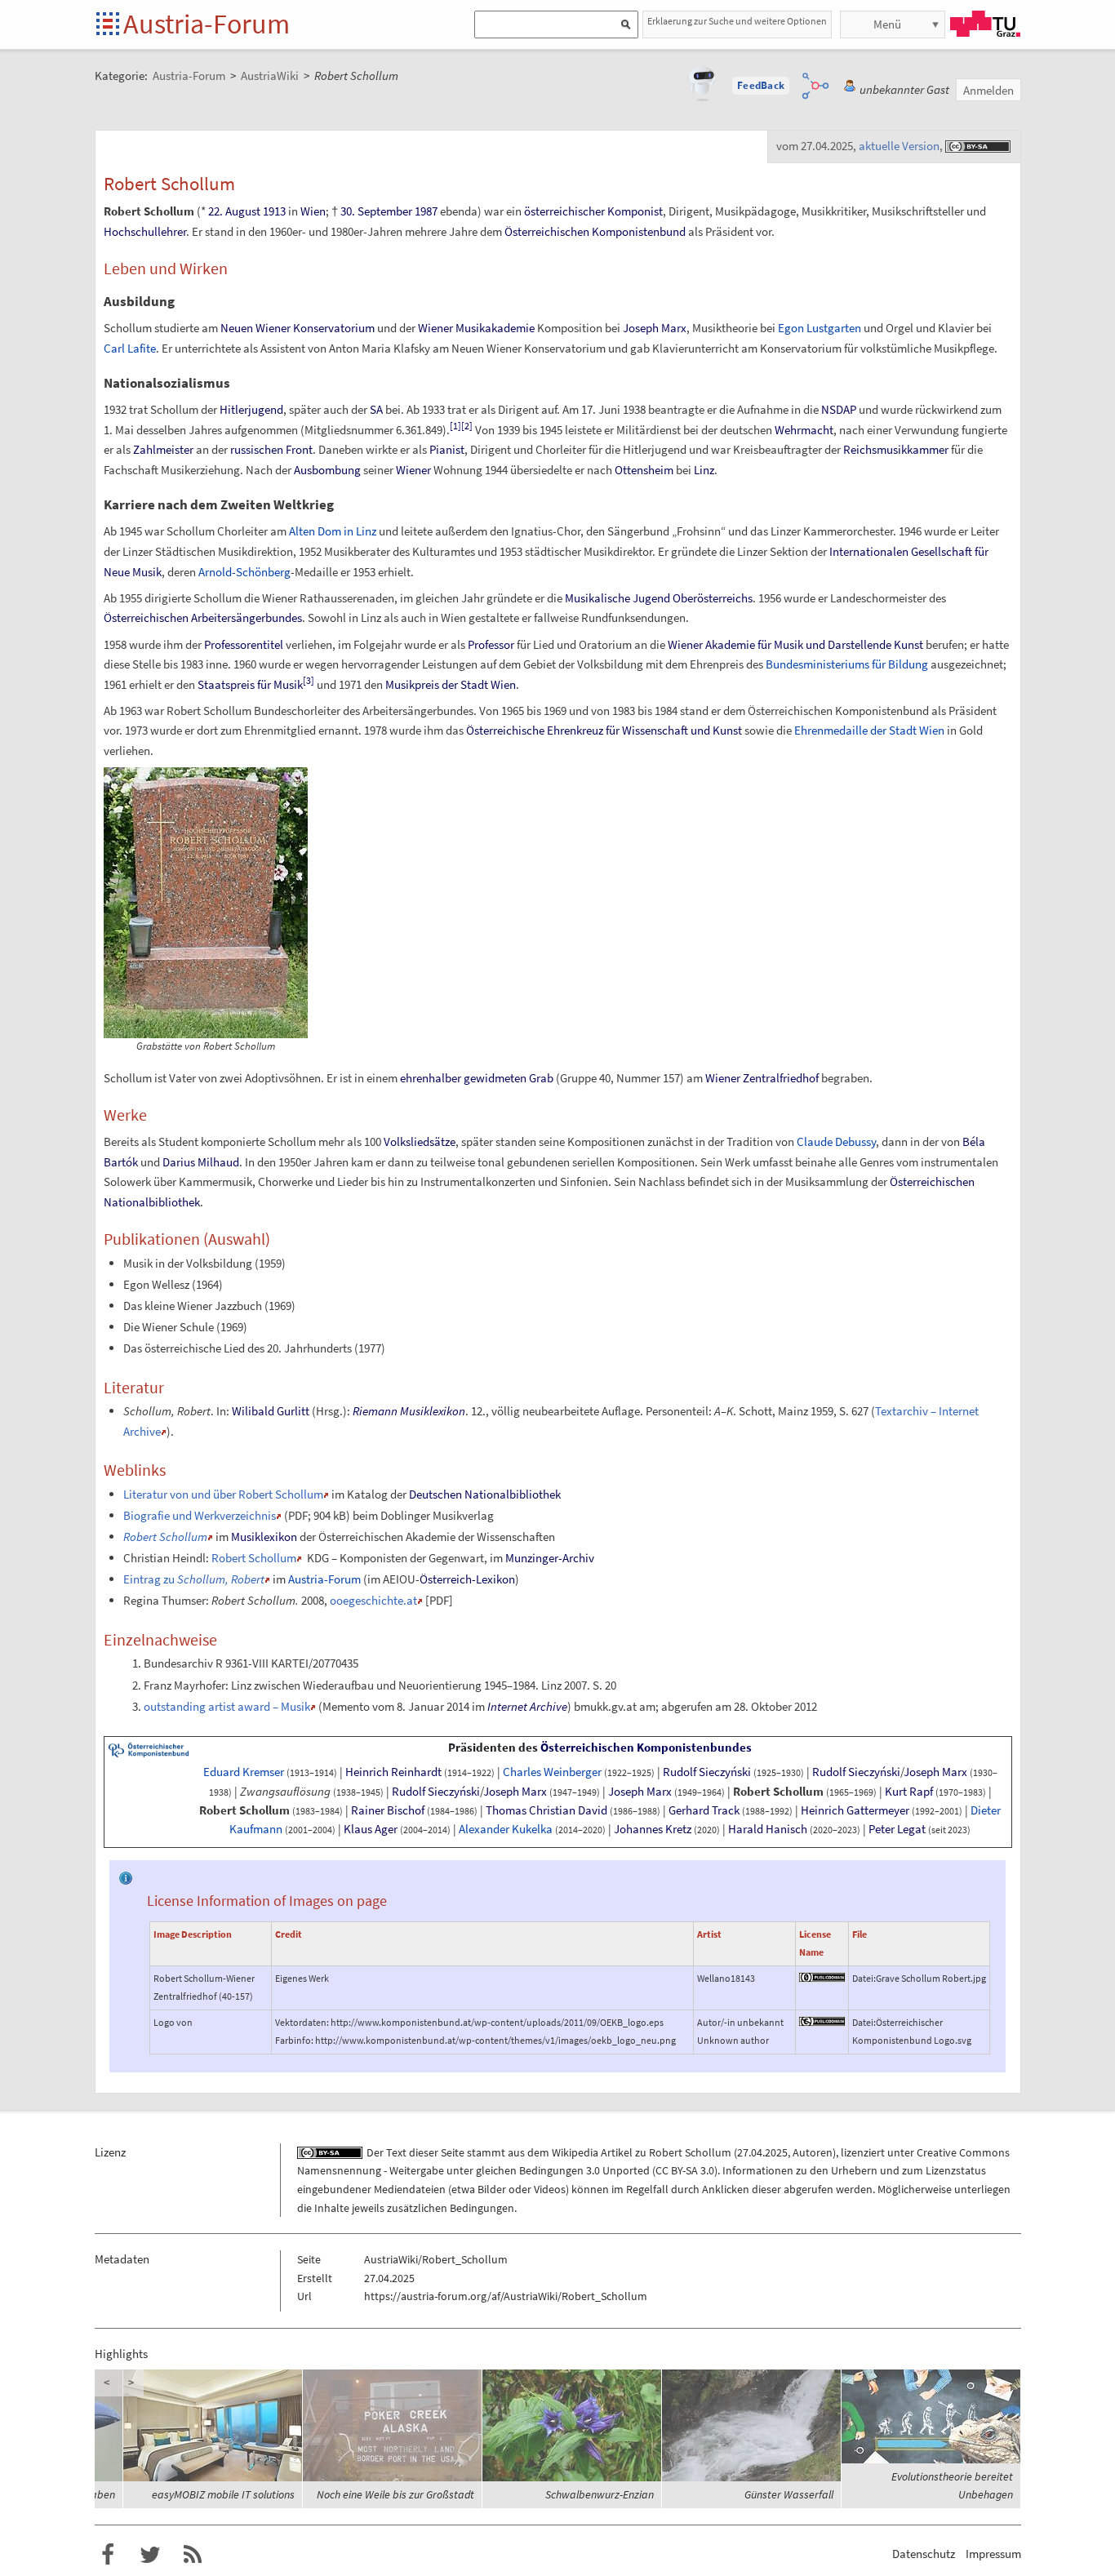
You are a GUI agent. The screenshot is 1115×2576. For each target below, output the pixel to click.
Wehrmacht (804, 430)
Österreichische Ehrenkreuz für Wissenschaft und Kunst (604, 730)
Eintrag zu (194, 1579)
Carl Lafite (130, 348)
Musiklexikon (264, 1537)
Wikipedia (575, 2152)
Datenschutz (924, 2554)
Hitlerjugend (251, 409)
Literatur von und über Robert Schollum (223, 1494)
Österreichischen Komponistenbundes (646, 1748)
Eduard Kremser (244, 1772)
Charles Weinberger (552, 1772)
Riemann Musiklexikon (409, 1411)
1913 (274, 211)
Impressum (993, 2554)
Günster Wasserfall (789, 2494)
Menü (887, 24)
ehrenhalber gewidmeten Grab (477, 1078)
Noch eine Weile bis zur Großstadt (395, 2494)
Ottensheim (644, 470)
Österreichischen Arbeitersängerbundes (203, 617)
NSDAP (839, 409)
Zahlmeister (163, 449)
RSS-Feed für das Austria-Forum (193, 2555)
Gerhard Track (704, 1810)
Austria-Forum (207, 24)
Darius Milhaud (201, 1162)
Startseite (109, 25)
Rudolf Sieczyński (707, 1772)
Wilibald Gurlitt (271, 1411)
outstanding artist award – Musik (227, 1706)
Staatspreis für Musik (250, 684)
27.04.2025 (762, 2152)
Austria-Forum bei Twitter (150, 2555)
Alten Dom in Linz (333, 531)
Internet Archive (527, 1706)
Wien (313, 211)
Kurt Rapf (909, 1792)
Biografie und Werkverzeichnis (200, 1515)
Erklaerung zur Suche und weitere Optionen (737, 21)
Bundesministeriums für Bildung (847, 664)
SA (376, 409)
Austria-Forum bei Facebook (108, 2555)
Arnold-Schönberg (244, 572)
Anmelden (988, 90)
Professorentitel (244, 644)
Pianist (447, 449)
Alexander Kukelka (506, 1829)
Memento (346, 1706)
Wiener (413, 470)
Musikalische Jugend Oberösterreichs (659, 598)
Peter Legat (897, 1829)
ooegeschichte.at (373, 1600)
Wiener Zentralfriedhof (762, 1078)
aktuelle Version (899, 146)
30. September (376, 211)
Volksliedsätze (420, 1141)
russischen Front (271, 449)
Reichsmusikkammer (896, 449)
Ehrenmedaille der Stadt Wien (869, 730)
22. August (234, 211)
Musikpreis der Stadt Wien (451, 684)
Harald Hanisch (768, 1829)
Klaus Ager (371, 1829)
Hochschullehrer (145, 231)
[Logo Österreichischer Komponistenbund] (149, 1749)
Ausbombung (327, 470)
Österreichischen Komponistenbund (595, 231)
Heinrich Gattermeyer (855, 1810)
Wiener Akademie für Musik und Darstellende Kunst (795, 644)
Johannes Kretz (653, 1829)
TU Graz (985, 24)
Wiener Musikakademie (476, 328)
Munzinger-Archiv (550, 1558)
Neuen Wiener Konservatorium (298, 328)
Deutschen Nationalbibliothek (485, 1494)
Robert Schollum (254, 1558)
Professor (491, 644)
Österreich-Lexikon (467, 1579)
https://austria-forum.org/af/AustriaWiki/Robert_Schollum (506, 2296)
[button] (761, 86)
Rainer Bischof (388, 1810)
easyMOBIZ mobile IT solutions (223, 2494)
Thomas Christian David (546, 1810)
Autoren (813, 2152)
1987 (426, 211)
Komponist (635, 211)
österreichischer (564, 211)
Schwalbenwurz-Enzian (600, 2494)
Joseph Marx (655, 328)
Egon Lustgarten (820, 328)
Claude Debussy (836, 1141)
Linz (704, 470)
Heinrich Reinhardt (393, 1772)
